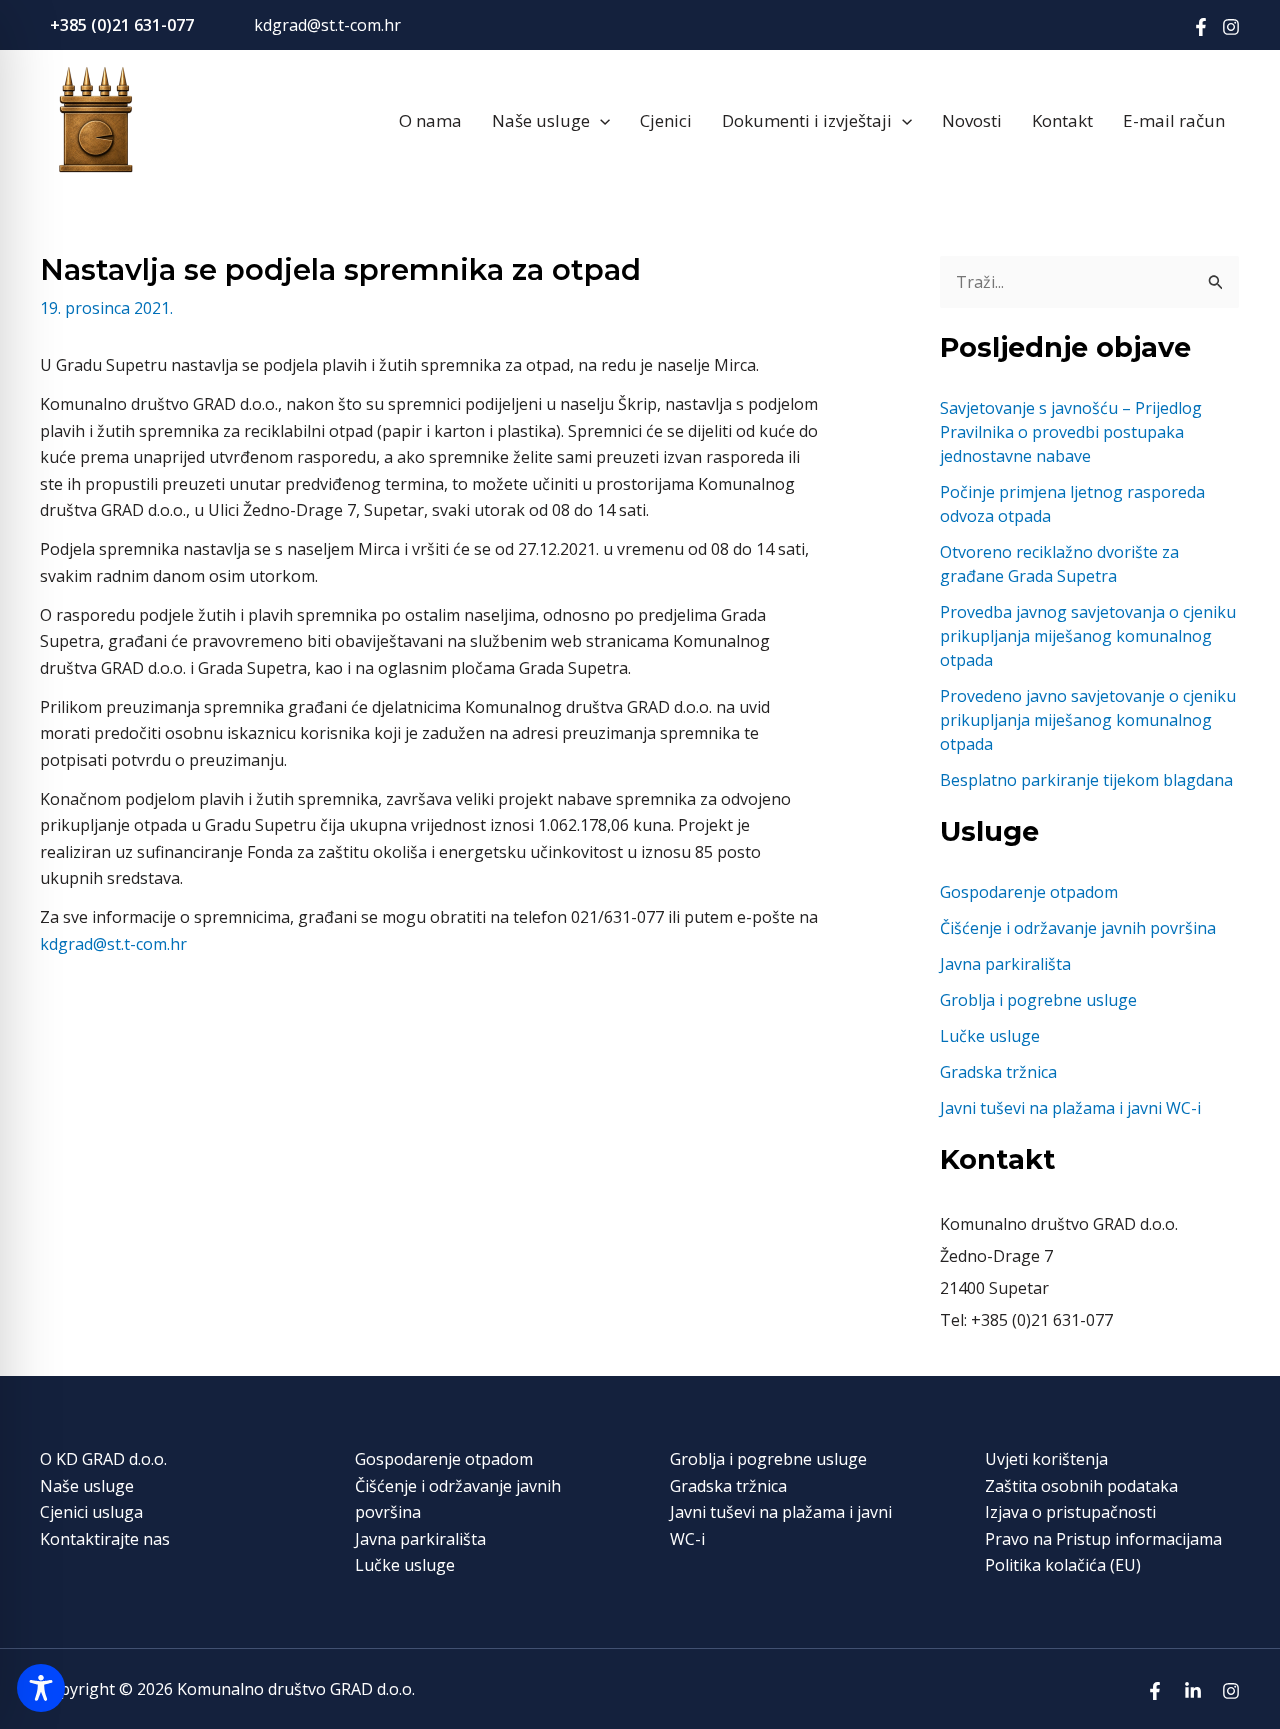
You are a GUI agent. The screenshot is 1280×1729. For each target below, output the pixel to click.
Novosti (972, 120)
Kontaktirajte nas (105, 1539)
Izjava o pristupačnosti (1070, 1512)
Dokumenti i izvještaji (807, 120)
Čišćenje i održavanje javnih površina (1078, 928)
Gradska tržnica (998, 1072)
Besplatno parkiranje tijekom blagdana (1086, 780)
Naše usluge (541, 120)
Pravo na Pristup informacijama (1103, 1539)
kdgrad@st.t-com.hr (327, 25)
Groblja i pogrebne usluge (1038, 1000)
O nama (430, 120)
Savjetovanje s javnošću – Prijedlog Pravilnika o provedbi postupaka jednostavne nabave (1071, 432)
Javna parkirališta (1005, 964)
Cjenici (666, 120)
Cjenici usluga (91, 1512)
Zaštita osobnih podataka (1081, 1486)
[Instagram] (1231, 27)
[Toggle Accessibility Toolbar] (41, 1688)
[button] (600, 121)
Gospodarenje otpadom (1029, 892)
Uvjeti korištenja (1046, 1459)
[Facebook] (1201, 27)
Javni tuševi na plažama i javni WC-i (1070, 1108)
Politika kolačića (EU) (1063, 1565)
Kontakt (1062, 120)
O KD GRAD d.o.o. (103, 1459)
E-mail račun (1174, 120)
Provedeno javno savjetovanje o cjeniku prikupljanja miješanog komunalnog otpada (1088, 720)
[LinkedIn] (1193, 1691)
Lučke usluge (990, 1036)
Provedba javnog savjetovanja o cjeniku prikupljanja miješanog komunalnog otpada (1088, 636)
